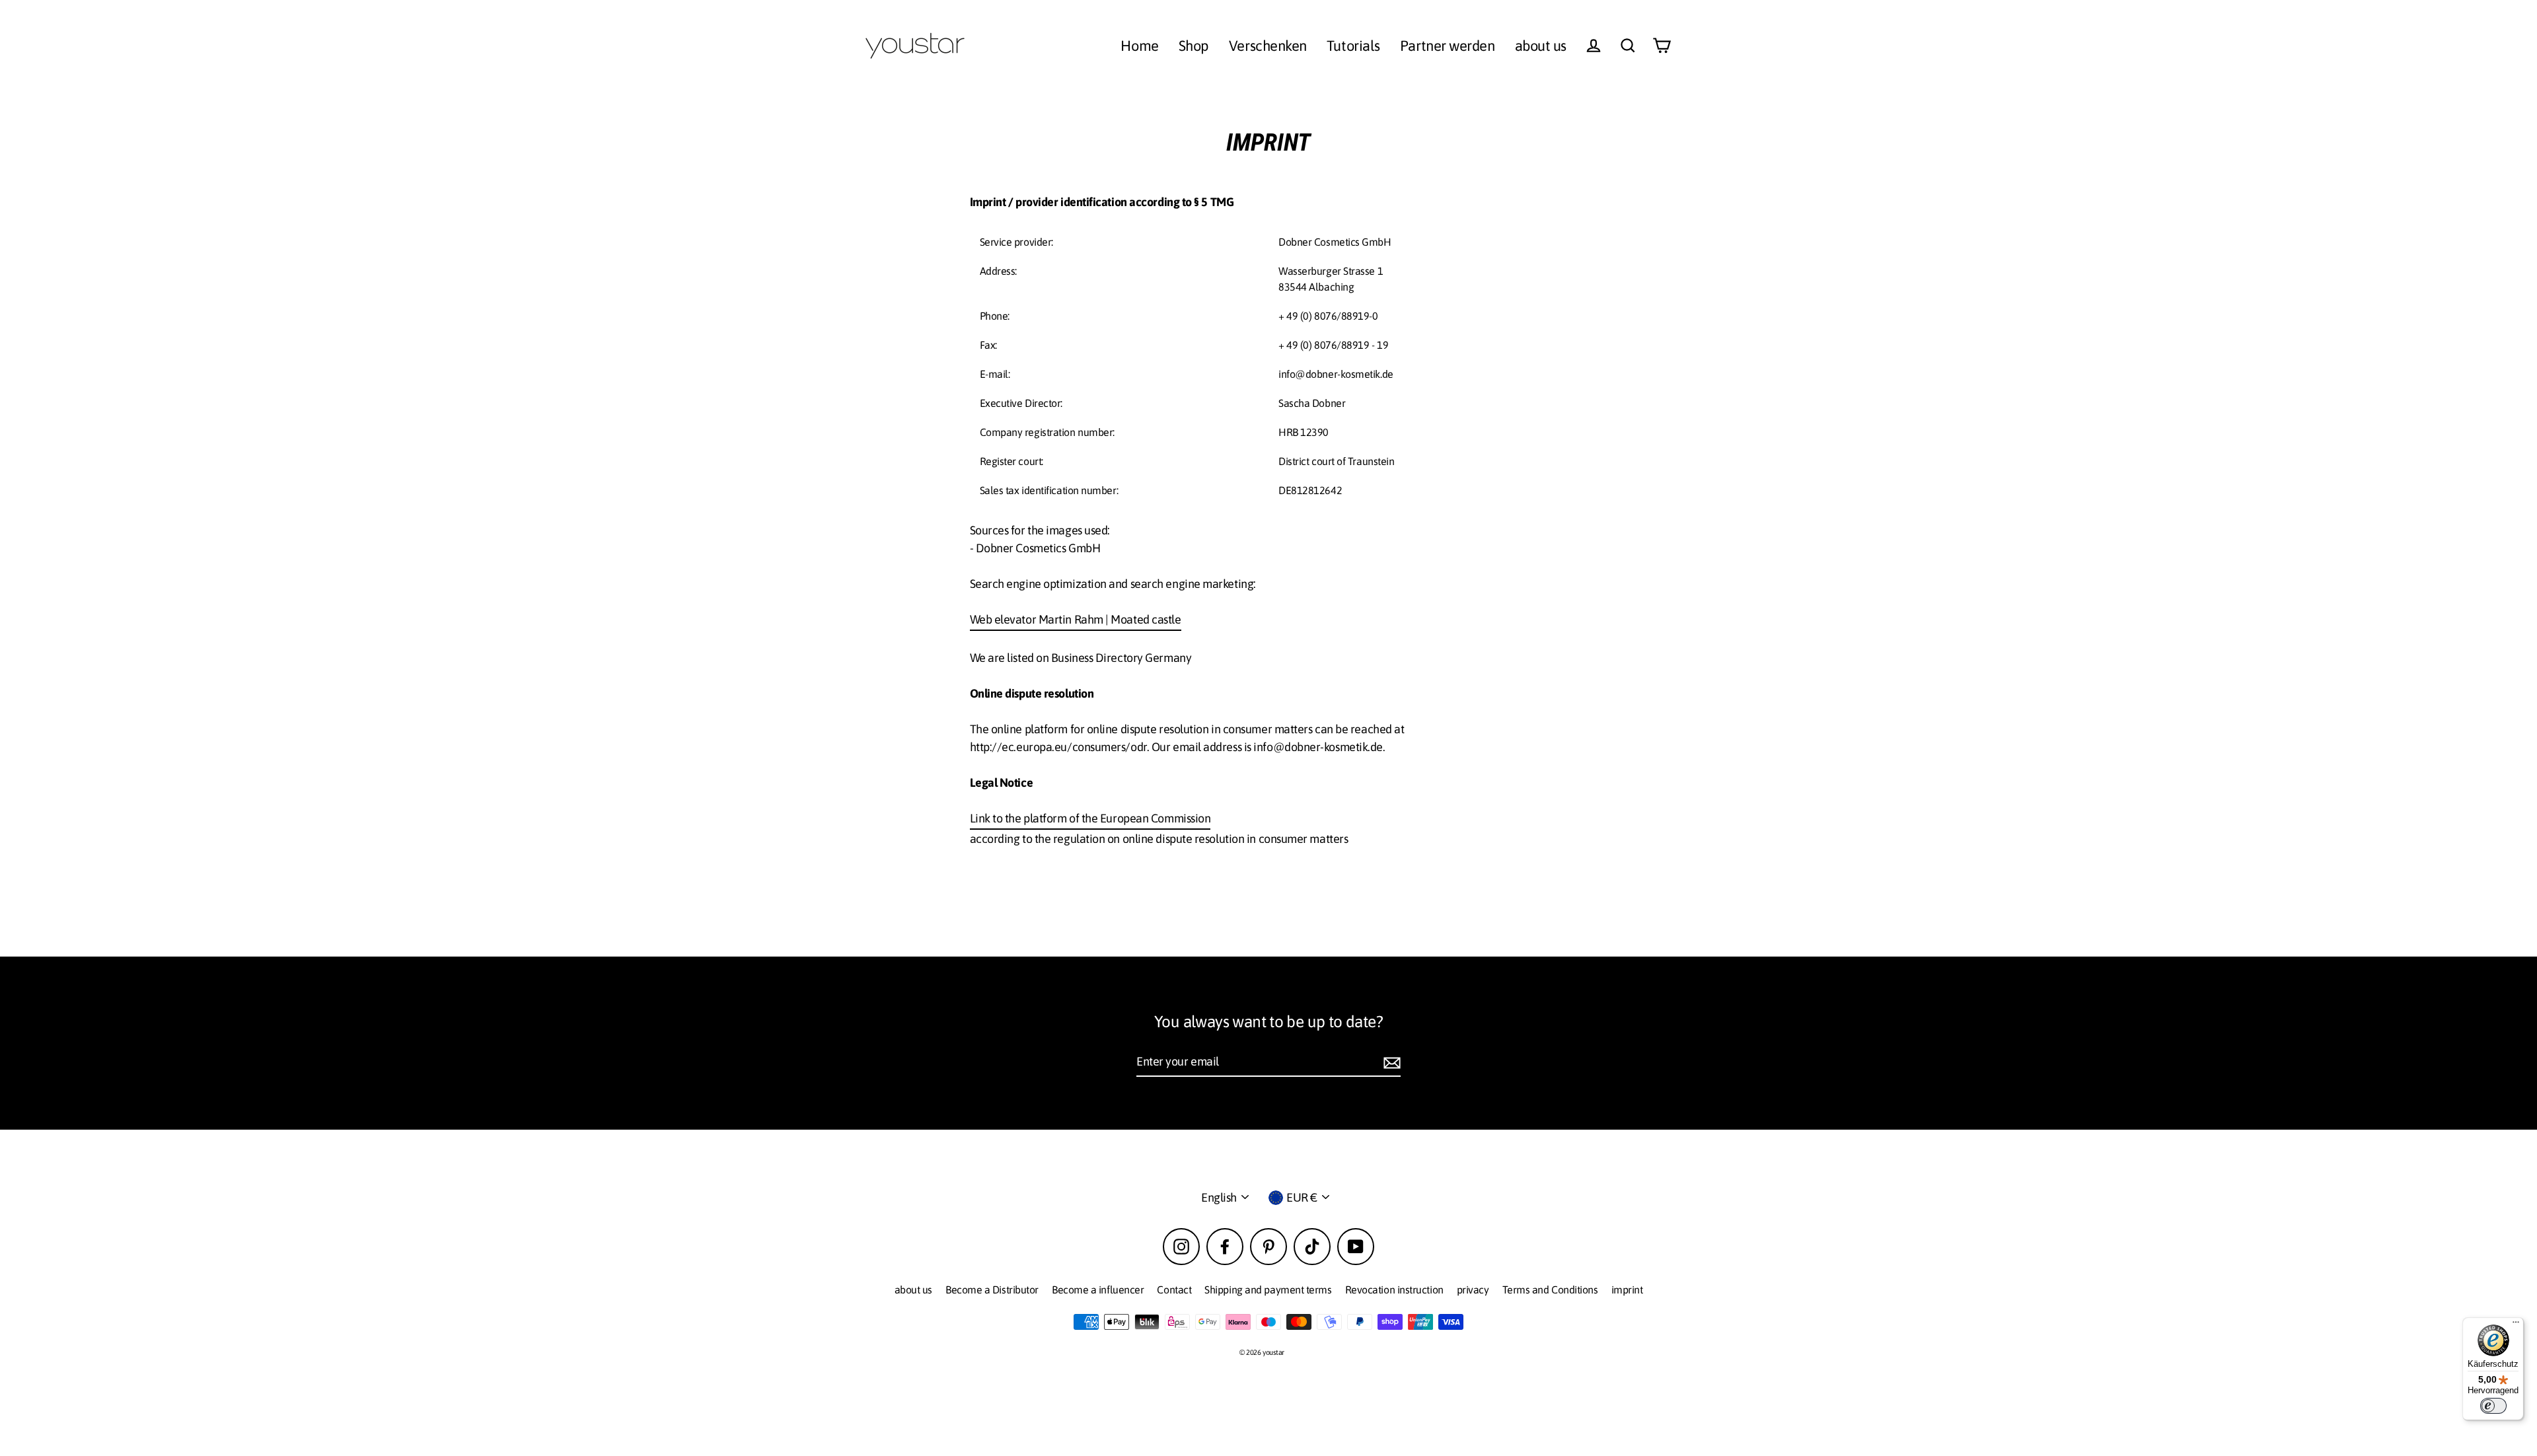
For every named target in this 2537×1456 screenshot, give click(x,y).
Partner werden (1448, 46)
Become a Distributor (992, 1290)
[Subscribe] (1390, 1062)
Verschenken (1268, 46)
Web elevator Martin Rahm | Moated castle (1076, 619)
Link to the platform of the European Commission (1090, 818)
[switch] (2493, 1406)
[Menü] (2516, 1325)
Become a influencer (1098, 1290)
